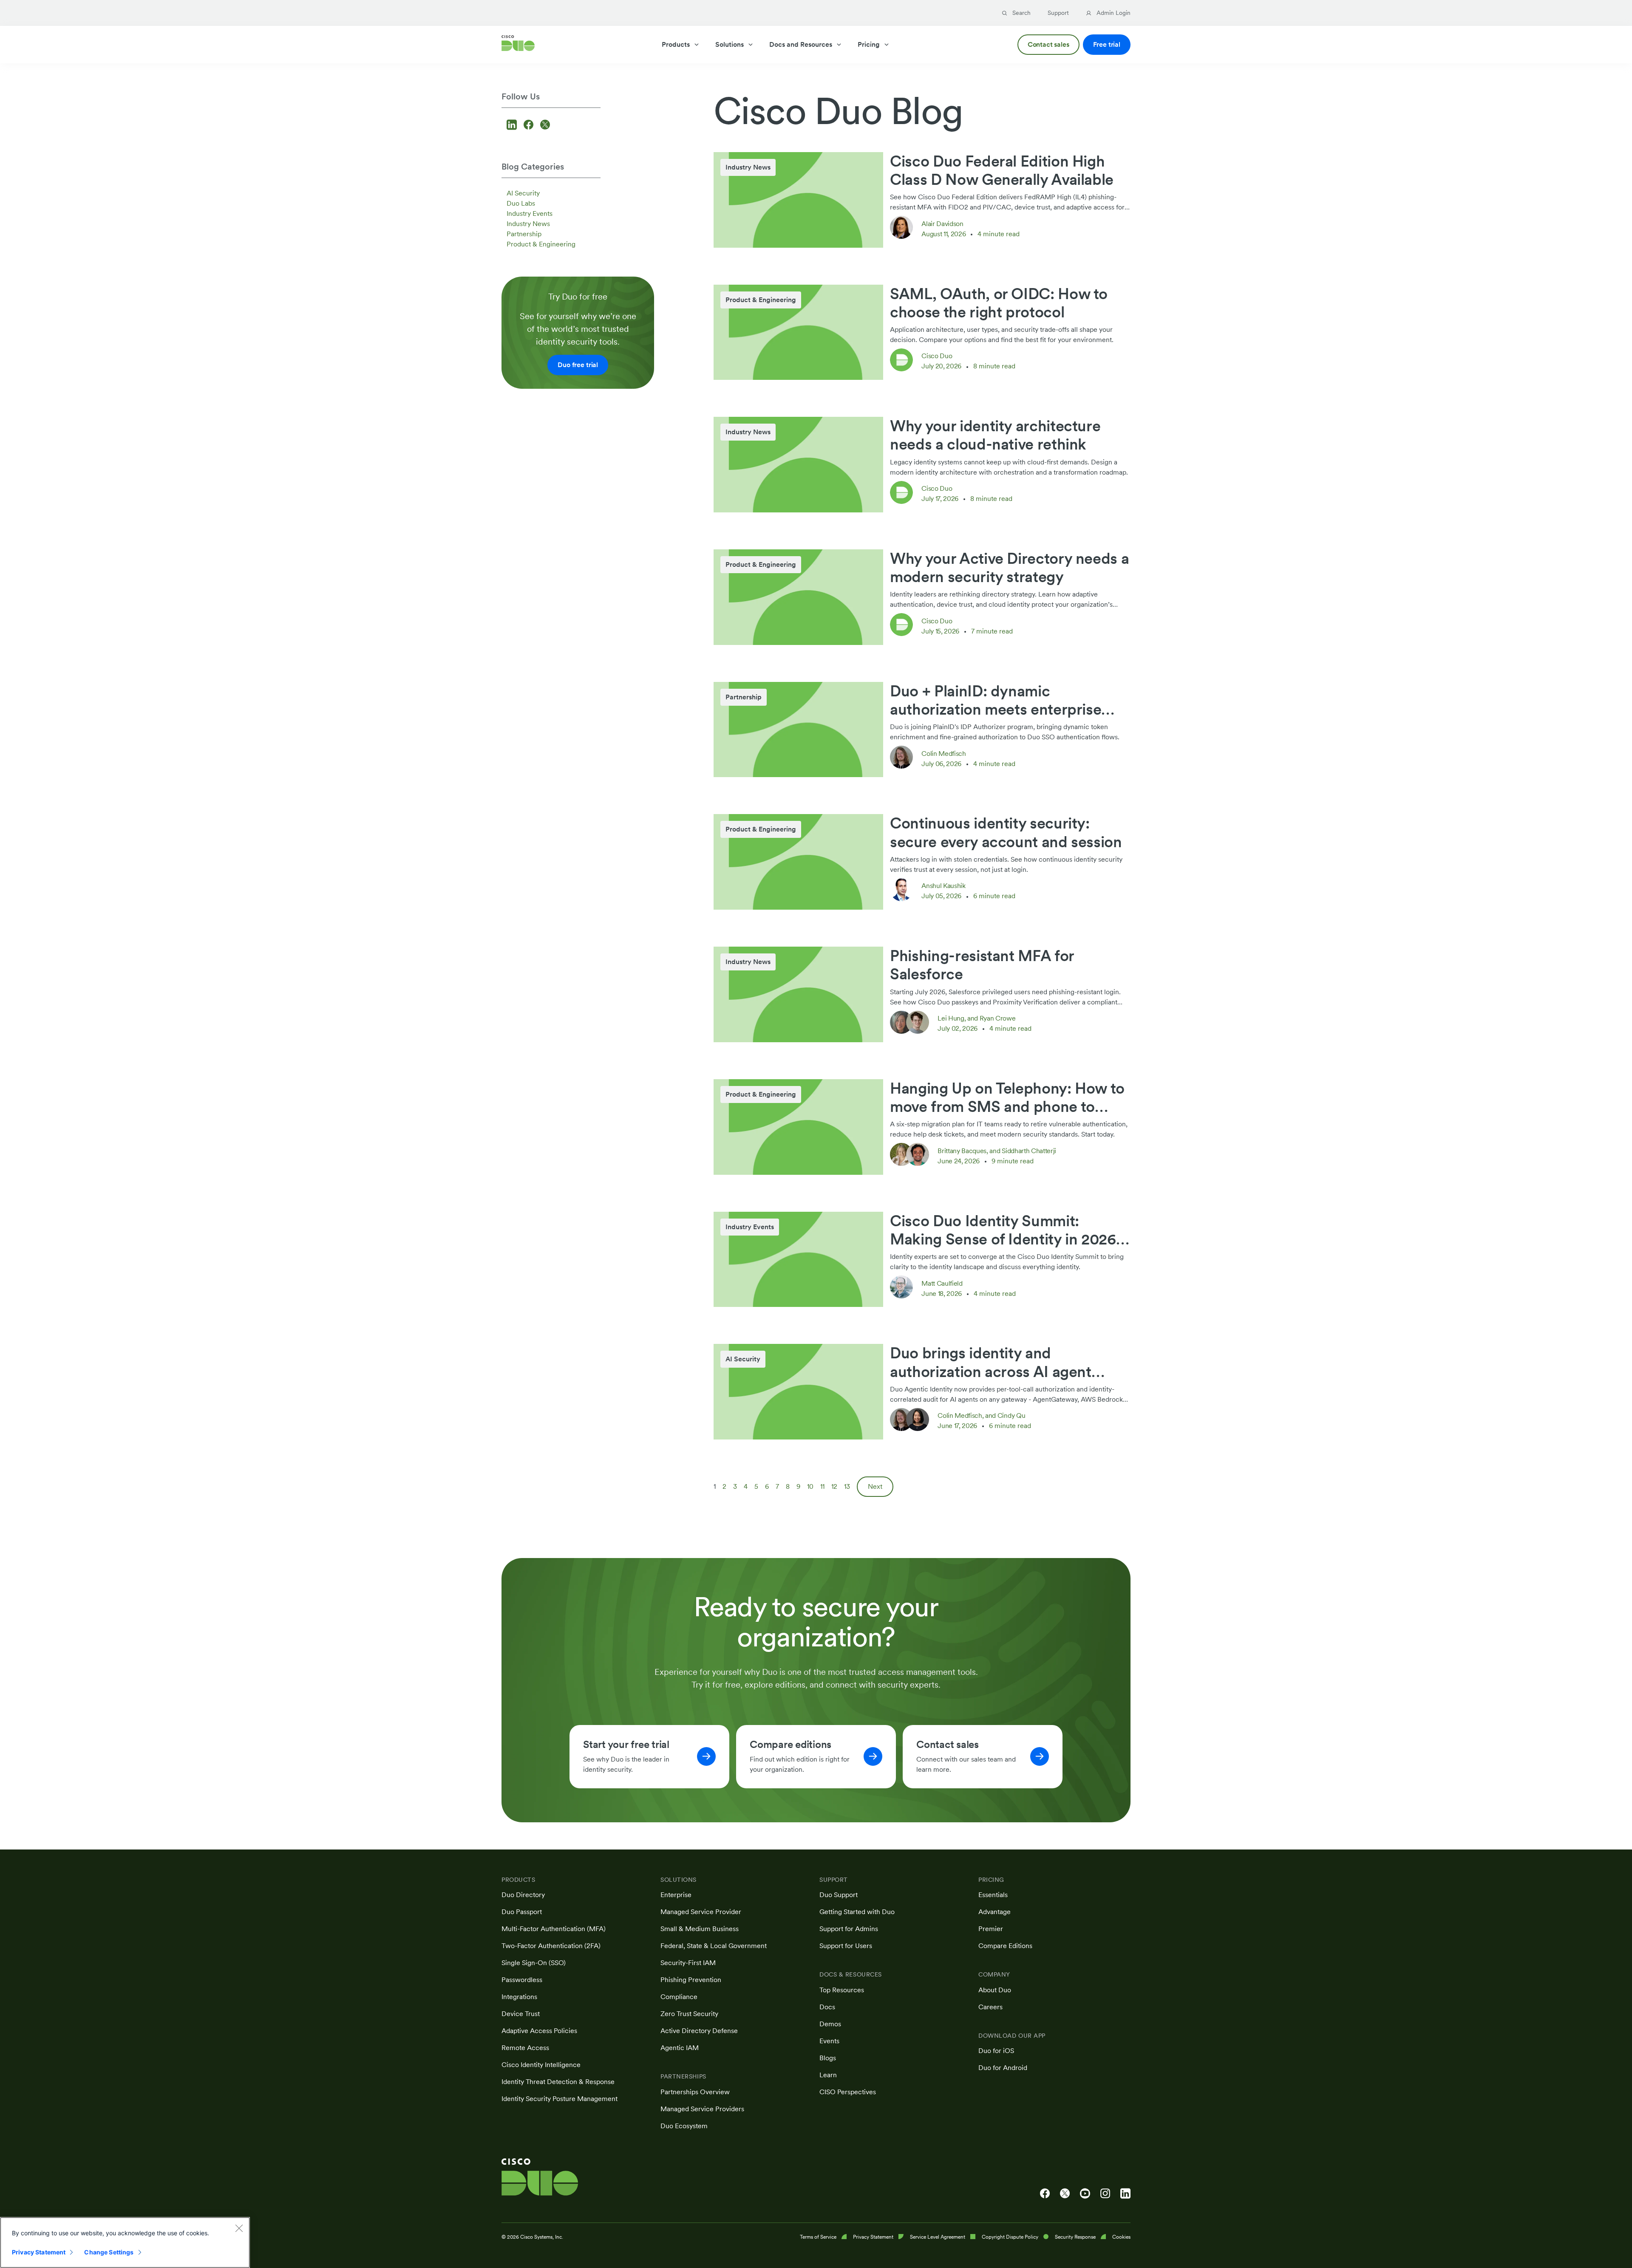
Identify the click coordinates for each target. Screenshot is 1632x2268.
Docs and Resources (801, 44)
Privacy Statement (39, 2252)
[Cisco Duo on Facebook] (1045, 2194)
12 (834, 1486)
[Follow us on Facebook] (530, 126)
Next (875, 1486)
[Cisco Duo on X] (1065, 2194)
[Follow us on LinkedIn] (513, 126)
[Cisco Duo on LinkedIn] (1125, 2194)
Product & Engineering (541, 244)
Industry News (528, 224)
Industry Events (530, 214)
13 (847, 1486)
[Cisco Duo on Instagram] (1105, 2194)
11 (822, 1486)
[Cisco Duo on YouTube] (1085, 2194)
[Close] (239, 2228)
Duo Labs (521, 203)
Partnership (524, 234)
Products (676, 44)
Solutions (730, 44)
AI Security (523, 193)
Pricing (869, 44)
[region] (125, 2243)
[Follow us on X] (545, 126)
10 (810, 1486)
